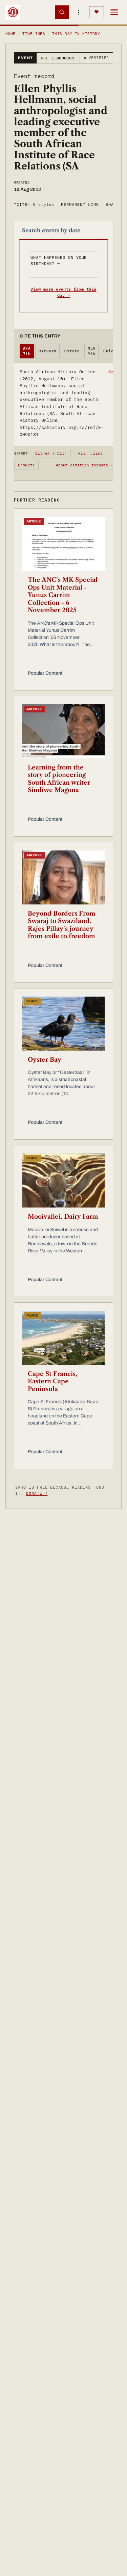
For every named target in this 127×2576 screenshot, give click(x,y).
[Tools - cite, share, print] (79, 12)
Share (112, 204)
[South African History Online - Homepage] (13, 12)
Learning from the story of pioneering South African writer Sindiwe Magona (59, 779)
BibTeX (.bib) (51, 453)
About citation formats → (84, 465)
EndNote (27, 465)
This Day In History (76, 34)
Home (10, 34)
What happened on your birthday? (59, 260)
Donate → (37, 1493)
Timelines (34, 34)
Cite (34, 204)
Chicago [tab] (112, 351)
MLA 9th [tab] (91, 351)
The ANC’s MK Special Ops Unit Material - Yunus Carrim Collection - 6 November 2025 (63, 595)
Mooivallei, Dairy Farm (63, 1217)
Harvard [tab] (47, 351)
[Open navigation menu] (114, 12)
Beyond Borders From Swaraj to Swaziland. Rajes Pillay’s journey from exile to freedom (62, 925)
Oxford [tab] (72, 351)
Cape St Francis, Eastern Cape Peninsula (52, 1381)
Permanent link (80, 204)
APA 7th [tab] (27, 351)
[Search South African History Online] (62, 12)
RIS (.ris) (90, 453)
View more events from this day (63, 292)
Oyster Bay (45, 1060)
